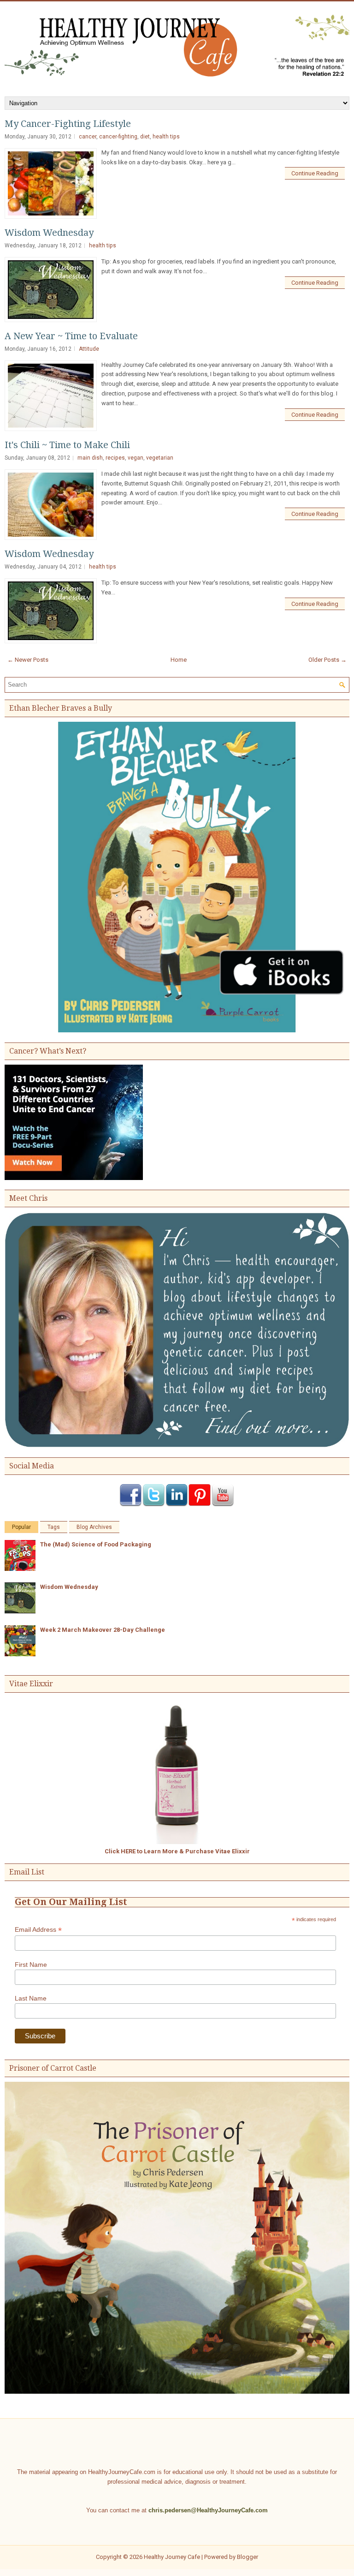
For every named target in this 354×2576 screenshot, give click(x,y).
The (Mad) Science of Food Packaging (96, 1544)
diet (145, 137)
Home (179, 660)
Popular (21, 1527)
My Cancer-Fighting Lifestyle (68, 124)
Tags (54, 1527)
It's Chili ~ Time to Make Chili (67, 445)
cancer (88, 137)
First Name (31, 1965)
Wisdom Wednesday (49, 233)
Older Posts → (327, 660)
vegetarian (160, 458)
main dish (90, 458)
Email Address (38, 1930)
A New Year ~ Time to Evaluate (71, 336)
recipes (115, 458)
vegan (136, 458)
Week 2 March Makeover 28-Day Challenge (103, 1630)
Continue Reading (315, 173)
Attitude (89, 349)
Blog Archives (94, 1527)
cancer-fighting (118, 137)
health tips (166, 137)
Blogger (248, 2557)
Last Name (31, 1998)
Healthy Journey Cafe (172, 2557)
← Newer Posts (28, 660)
